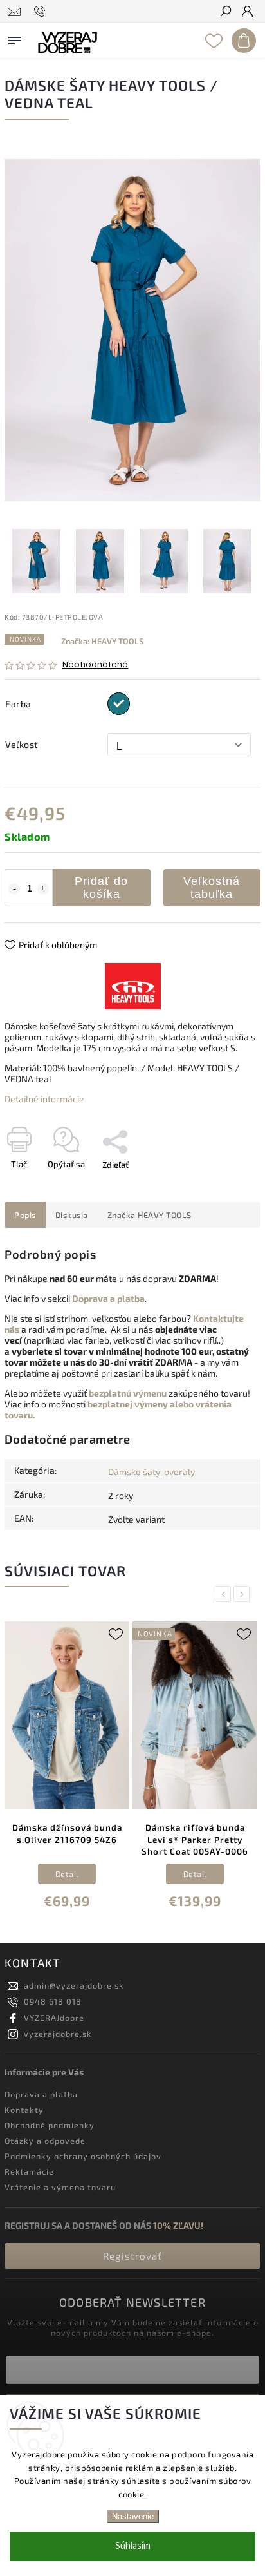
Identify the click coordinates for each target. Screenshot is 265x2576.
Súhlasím (133, 2546)
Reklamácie (29, 2171)
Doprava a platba (41, 2094)
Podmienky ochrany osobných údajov (83, 2156)
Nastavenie (133, 2516)
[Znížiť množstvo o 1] (14, 889)
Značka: (102, 641)
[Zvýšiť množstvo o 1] (43, 889)
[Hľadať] (225, 12)
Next (244, 1594)
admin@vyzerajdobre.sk (74, 1985)
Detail (67, 1874)
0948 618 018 (53, 2001)
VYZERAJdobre (54, 2018)
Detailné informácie (44, 1099)
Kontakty (24, 2110)
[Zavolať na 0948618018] (41, 12)
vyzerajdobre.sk (58, 2034)
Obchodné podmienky (50, 2125)
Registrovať (132, 2256)
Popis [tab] (25, 1215)
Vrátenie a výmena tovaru (60, 2187)
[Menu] (15, 38)
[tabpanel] (67, 1768)
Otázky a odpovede (45, 2141)
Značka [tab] (150, 1215)
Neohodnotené (95, 665)
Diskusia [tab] (72, 1215)
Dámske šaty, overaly (151, 1472)
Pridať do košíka (101, 888)
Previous (225, 1594)
